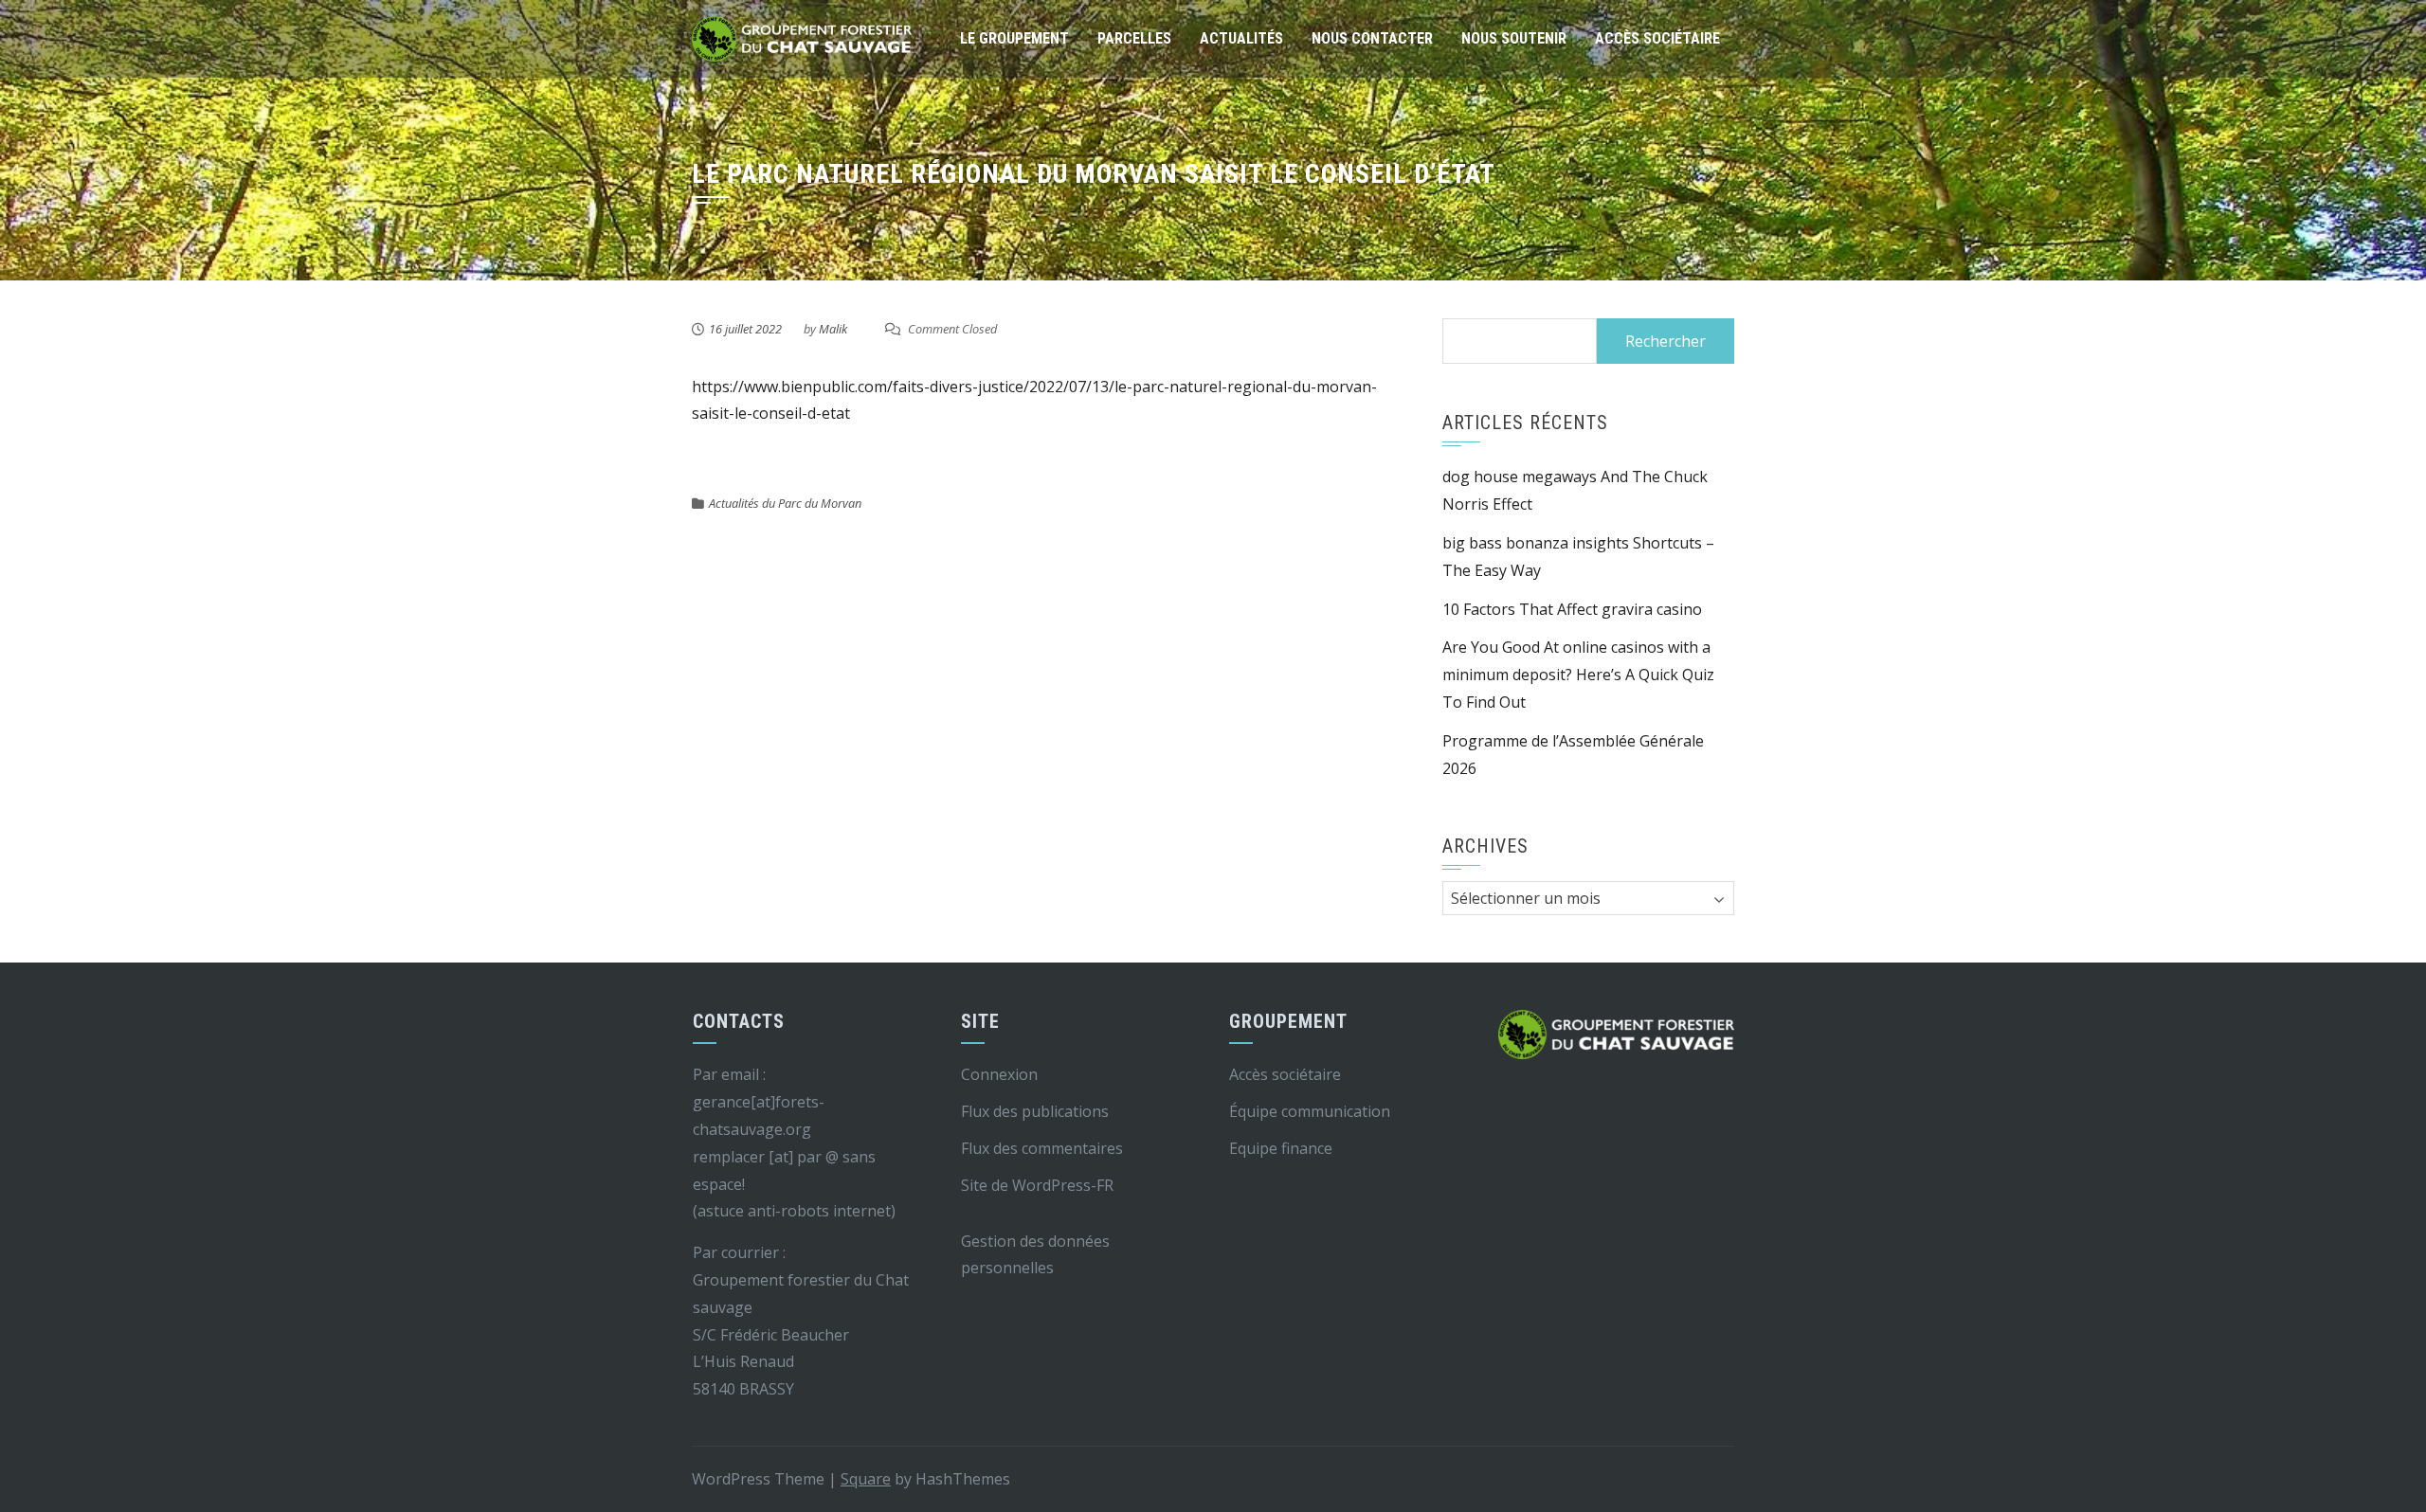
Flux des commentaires (1042, 1148)
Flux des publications (1035, 1111)
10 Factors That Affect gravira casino (1572, 609)
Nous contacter (1372, 38)
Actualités (1241, 38)
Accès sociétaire (1657, 38)
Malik (833, 329)
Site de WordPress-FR (1037, 1185)
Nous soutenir (1514, 38)
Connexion (999, 1074)
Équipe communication (1310, 1111)
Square (866, 1479)
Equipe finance (1281, 1148)
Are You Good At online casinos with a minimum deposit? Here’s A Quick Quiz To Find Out (1578, 675)
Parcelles (1134, 38)
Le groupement (1014, 38)
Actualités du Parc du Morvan (785, 503)
